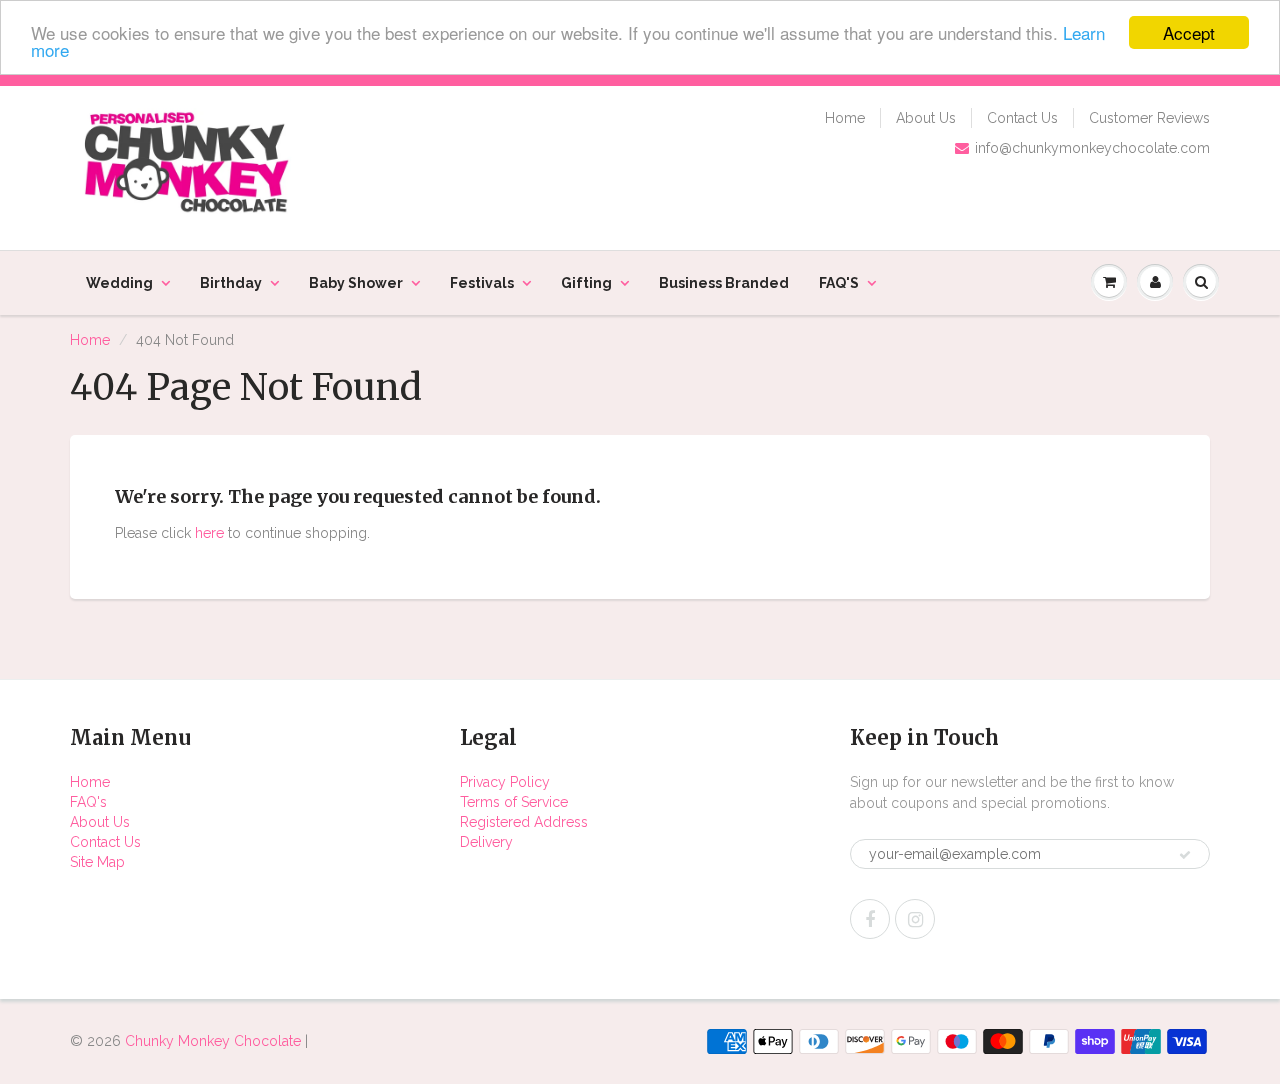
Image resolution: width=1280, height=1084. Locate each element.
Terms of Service (514, 802)
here (209, 533)
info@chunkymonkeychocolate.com (1092, 148)
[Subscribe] (1185, 855)
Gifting (586, 283)
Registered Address (524, 822)
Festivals (482, 283)
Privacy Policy (505, 782)
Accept (1189, 32)
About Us (926, 118)
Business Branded (724, 283)
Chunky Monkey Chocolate (213, 1041)
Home (845, 118)
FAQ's (88, 802)
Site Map (97, 862)
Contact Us (1022, 118)
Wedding (119, 283)
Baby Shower (356, 283)
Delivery (486, 842)
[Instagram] (915, 919)
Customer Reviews (1149, 118)
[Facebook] (870, 919)
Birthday (231, 283)
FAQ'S (839, 283)
